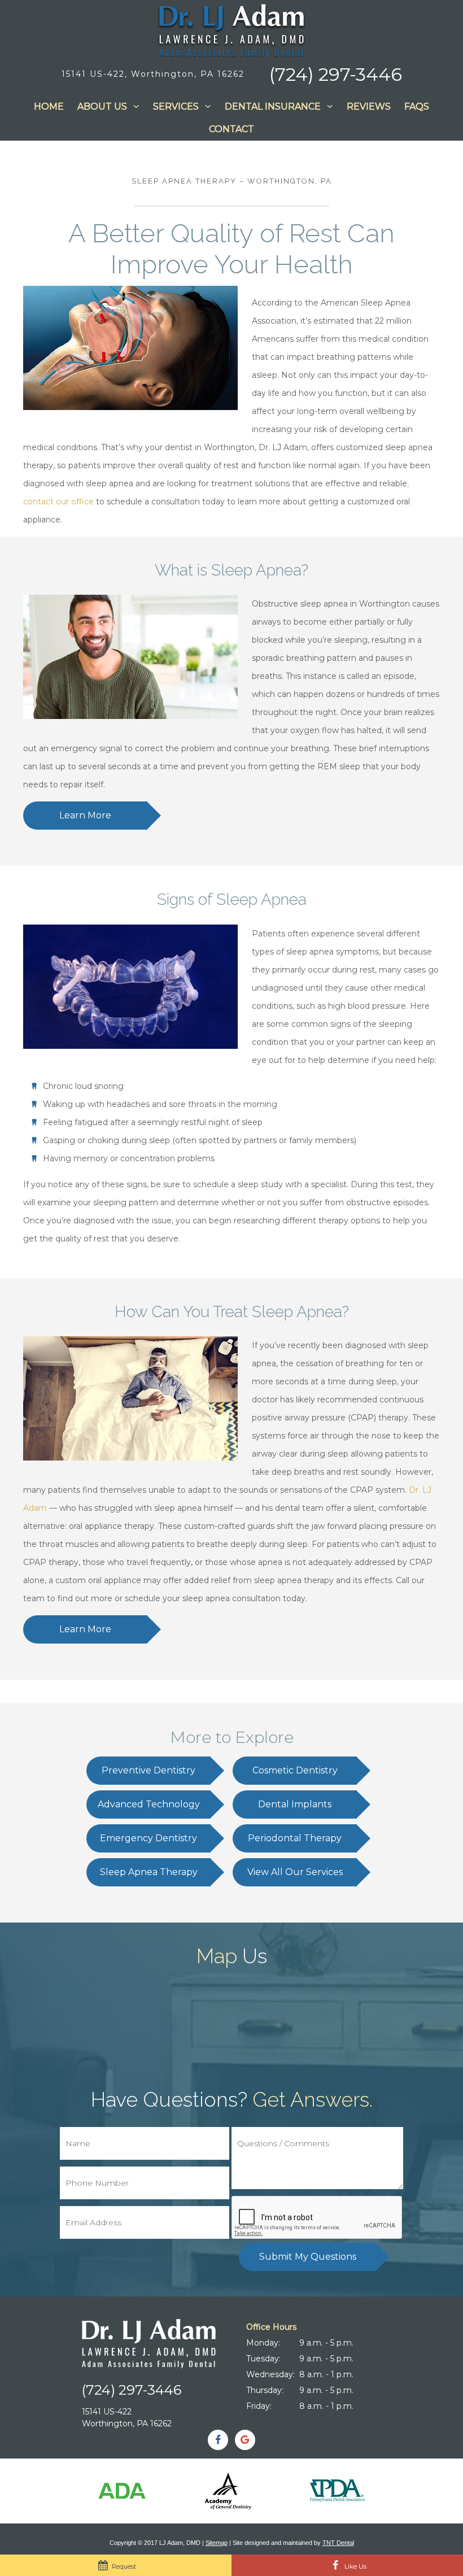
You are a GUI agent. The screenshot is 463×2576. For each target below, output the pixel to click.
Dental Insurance (273, 106)
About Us (102, 106)
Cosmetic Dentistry (295, 1770)
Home (49, 106)
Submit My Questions (308, 2257)
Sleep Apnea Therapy (149, 1872)
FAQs (417, 106)
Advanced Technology (149, 1804)
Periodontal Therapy (295, 1838)
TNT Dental (338, 2543)
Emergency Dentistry (148, 1838)
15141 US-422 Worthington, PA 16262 (127, 2418)
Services (176, 106)
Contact (231, 129)
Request (123, 2566)
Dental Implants (295, 1804)
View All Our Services (295, 1872)
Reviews (369, 106)
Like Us (355, 2566)
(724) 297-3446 (336, 75)
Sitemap (217, 2543)
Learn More (85, 815)
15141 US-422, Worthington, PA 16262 (153, 74)
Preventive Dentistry (148, 1770)
